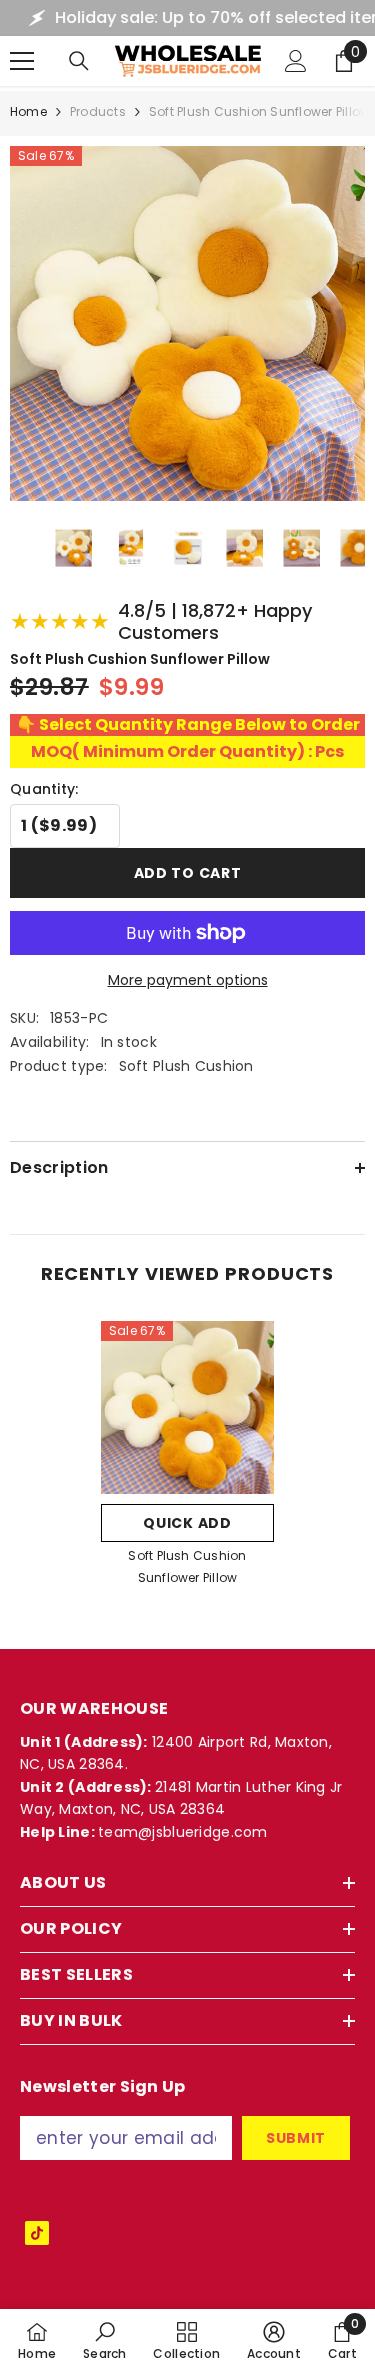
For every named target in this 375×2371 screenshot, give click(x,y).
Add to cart (188, 875)
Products (98, 111)
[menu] (22, 61)
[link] (105, 2340)
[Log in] (296, 61)
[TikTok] (37, 2233)
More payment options (188, 980)
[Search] (79, 61)
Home (28, 111)
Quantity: (44, 789)
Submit (296, 2138)
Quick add (187, 1523)
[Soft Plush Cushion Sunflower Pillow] (187, 1407)
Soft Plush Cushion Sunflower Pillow (187, 1566)
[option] (187, 1460)
